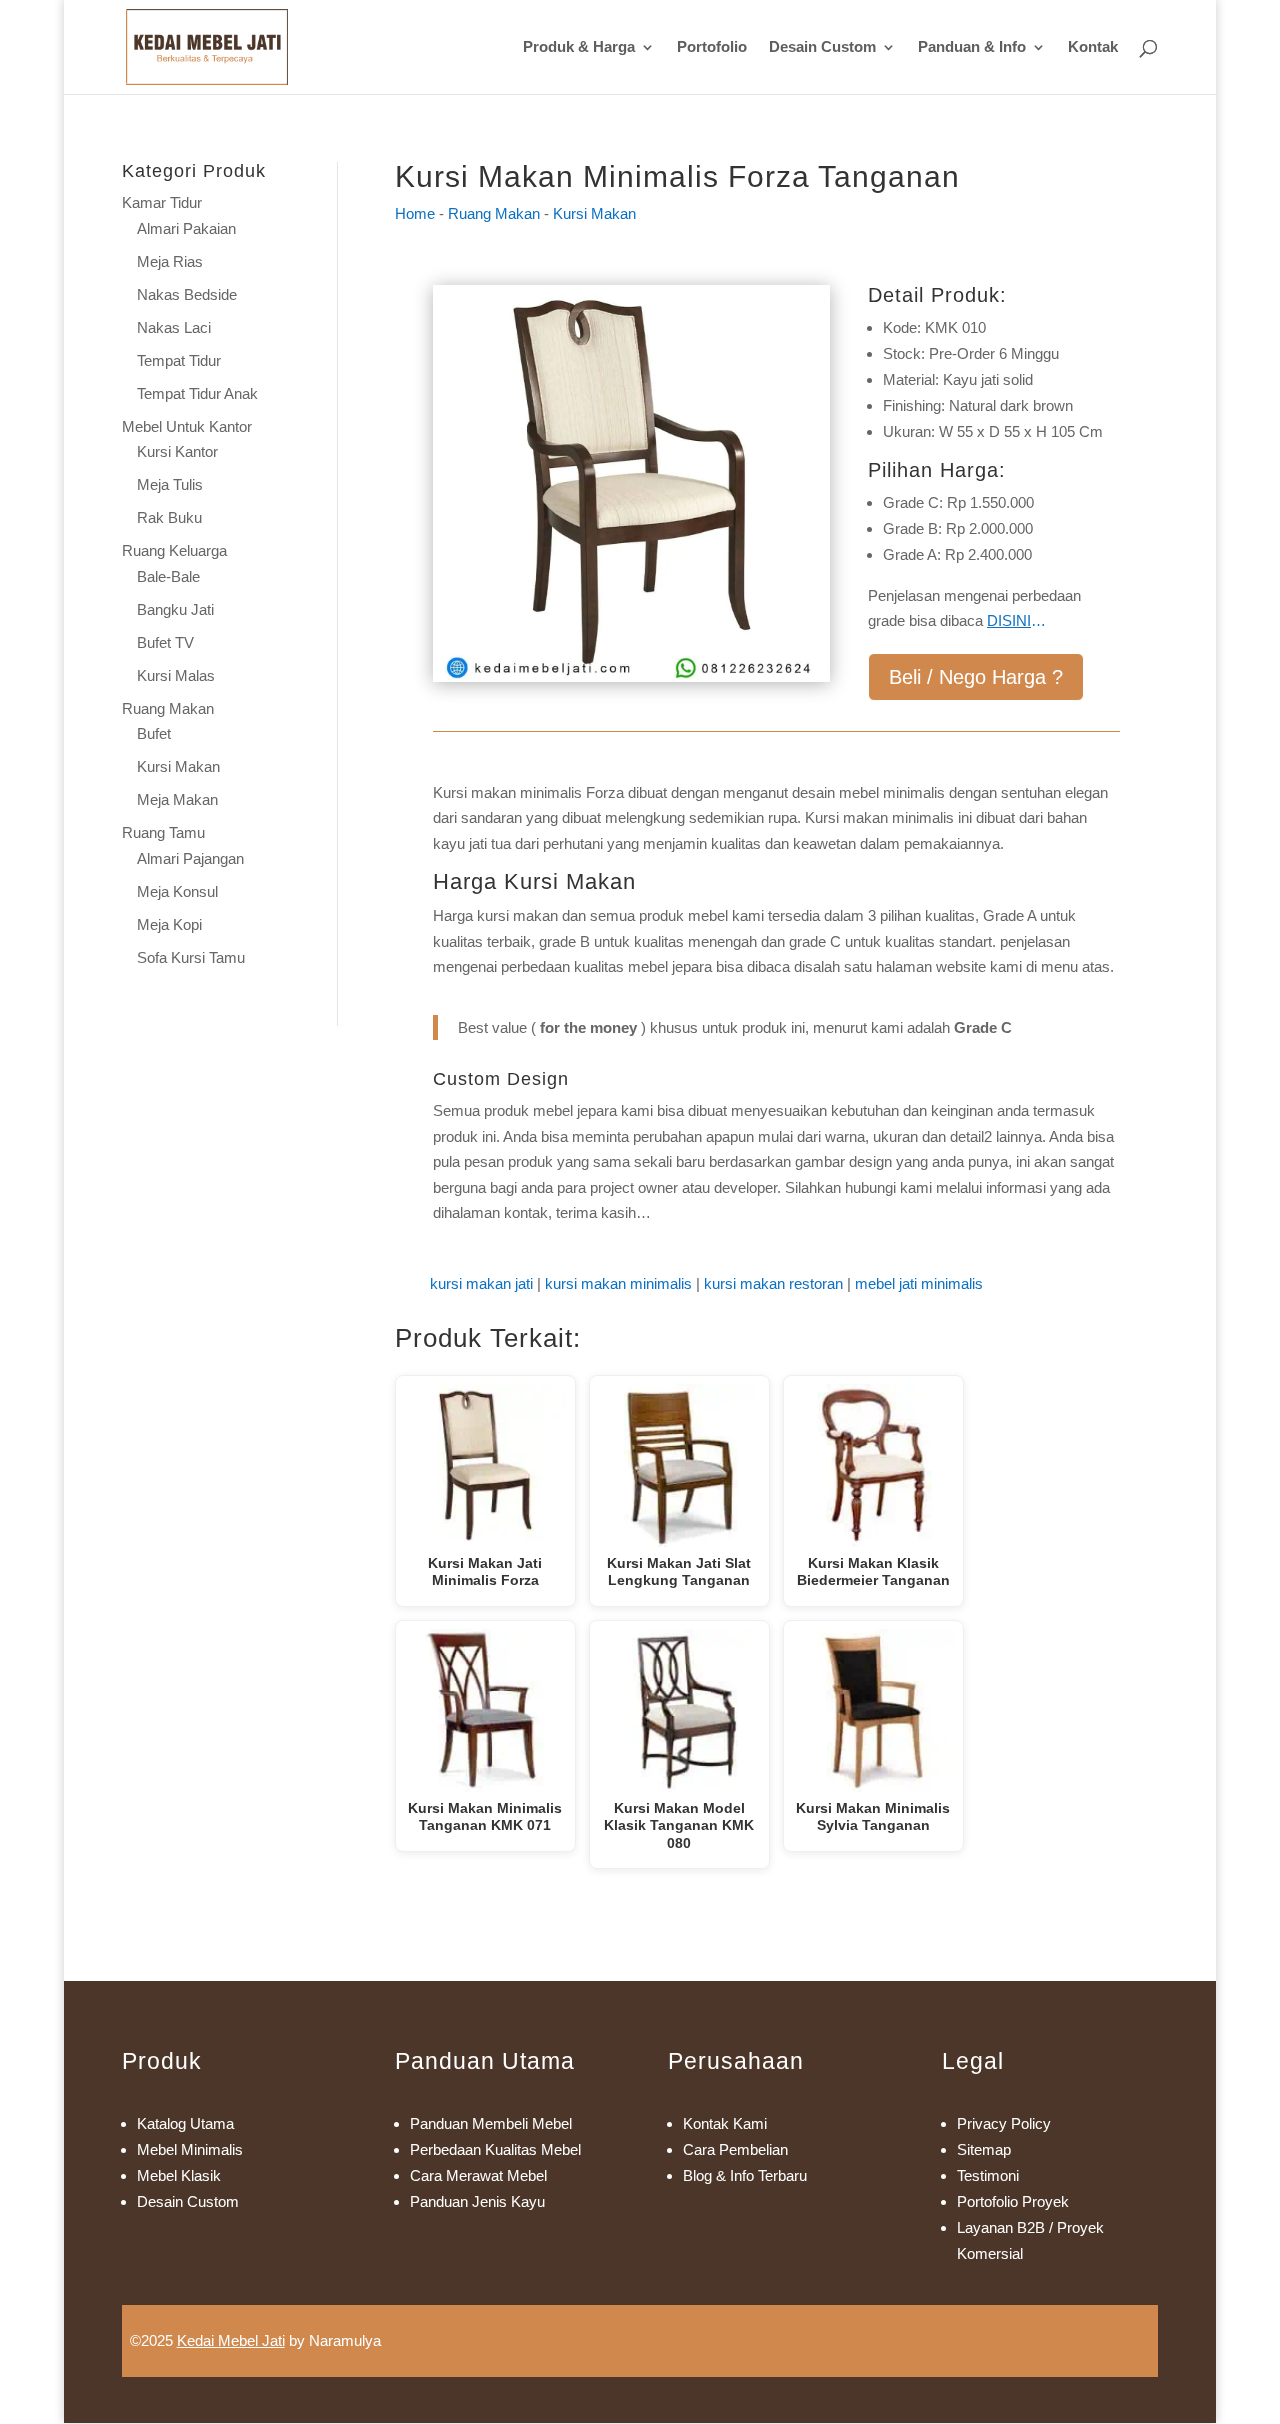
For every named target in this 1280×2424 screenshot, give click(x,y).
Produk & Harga (579, 47)
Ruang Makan (168, 708)
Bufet (154, 733)
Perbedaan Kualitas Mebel (495, 2149)
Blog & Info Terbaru (745, 2175)
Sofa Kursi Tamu (191, 957)
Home (415, 213)
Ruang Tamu (163, 832)
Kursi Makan (178, 766)
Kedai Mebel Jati (231, 2340)
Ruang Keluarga (174, 550)
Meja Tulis (170, 484)
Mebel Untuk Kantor (187, 426)
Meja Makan (177, 799)
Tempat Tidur (179, 360)
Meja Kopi (169, 924)
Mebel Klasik (179, 2175)
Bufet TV (165, 642)
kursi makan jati (481, 1283)
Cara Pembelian (735, 2149)
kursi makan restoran (773, 1283)
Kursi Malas (176, 675)
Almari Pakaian (186, 228)
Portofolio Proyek (1013, 2201)
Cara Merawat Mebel (478, 2175)
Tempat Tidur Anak (197, 393)
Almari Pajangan (190, 858)
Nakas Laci (174, 327)
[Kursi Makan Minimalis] (631, 676)
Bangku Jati (175, 609)
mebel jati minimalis (919, 1283)
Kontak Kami (725, 2123)
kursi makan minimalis (618, 1283)
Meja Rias (170, 261)
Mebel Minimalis (190, 2149)
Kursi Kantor (177, 451)
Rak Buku (169, 517)
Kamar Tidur (162, 202)
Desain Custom (822, 47)
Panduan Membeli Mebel (491, 2123)
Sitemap (984, 2149)
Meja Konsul (177, 891)
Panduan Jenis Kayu (477, 2201)
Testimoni (988, 2175)
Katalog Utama (185, 2123)
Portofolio (712, 47)
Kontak (1093, 47)
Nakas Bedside (187, 294)
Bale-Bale (168, 576)
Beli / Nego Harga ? (976, 677)
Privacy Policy (1004, 2123)
